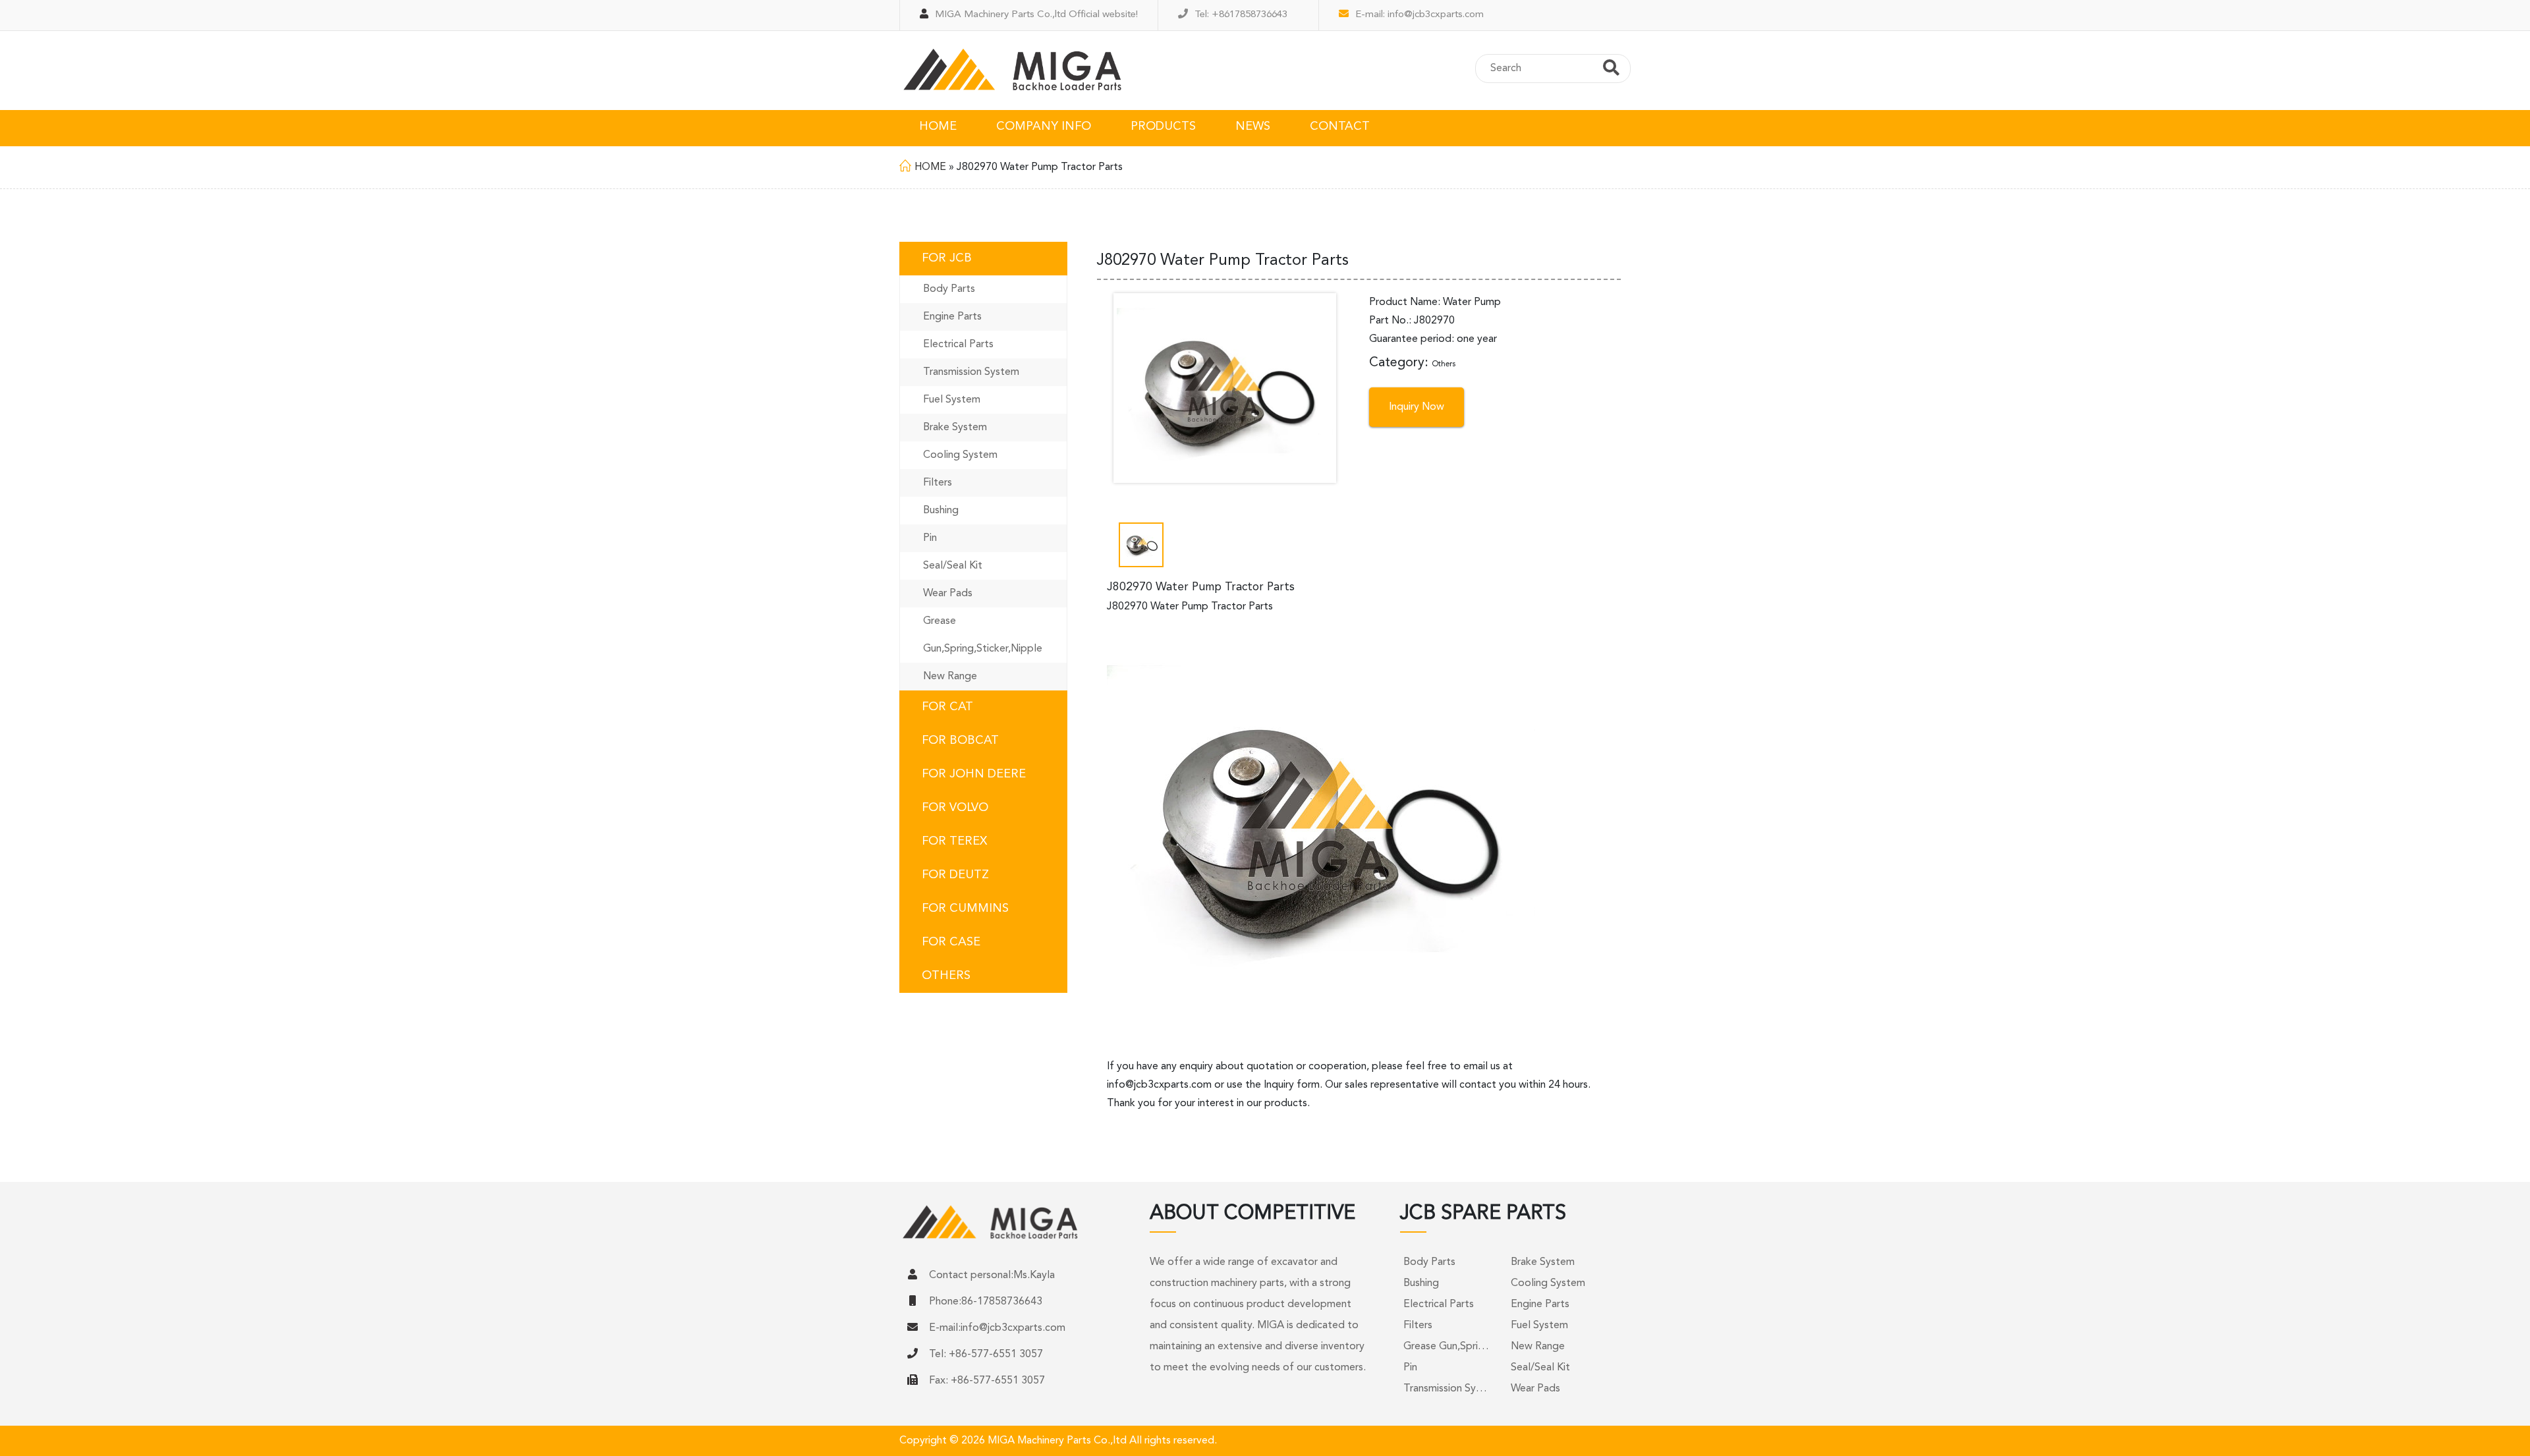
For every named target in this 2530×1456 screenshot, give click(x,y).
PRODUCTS (1163, 126)
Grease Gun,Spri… (1446, 1347)
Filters (938, 483)
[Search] (1611, 70)
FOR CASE (951, 942)
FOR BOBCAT (960, 741)
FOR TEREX (954, 841)
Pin (930, 538)
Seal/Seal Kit (953, 566)
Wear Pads (948, 594)
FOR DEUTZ (955, 875)
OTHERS (946, 976)
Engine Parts (952, 317)
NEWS (1253, 126)
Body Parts (949, 289)
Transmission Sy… (1445, 1389)
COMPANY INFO (1044, 126)
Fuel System (952, 400)
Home (930, 167)
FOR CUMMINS (965, 909)
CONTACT (1340, 126)
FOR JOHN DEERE (974, 774)
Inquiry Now (1417, 407)
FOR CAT (947, 707)
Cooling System (960, 455)
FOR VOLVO (955, 808)
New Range (950, 677)
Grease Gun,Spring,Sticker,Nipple (983, 635)
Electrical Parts (958, 345)
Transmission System (971, 372)
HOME (938, 126)
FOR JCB (947, 258)
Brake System (955, 428)
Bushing (941, 511)
